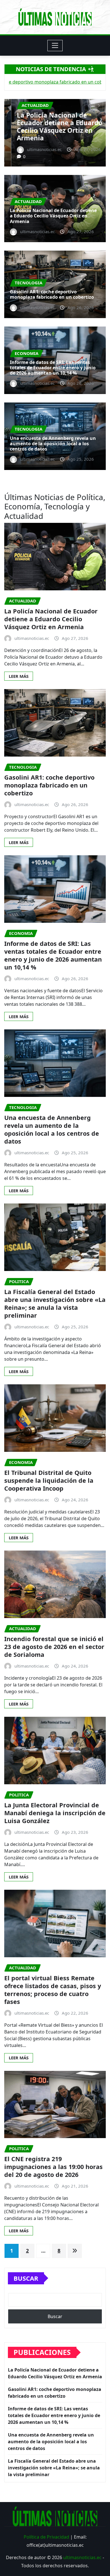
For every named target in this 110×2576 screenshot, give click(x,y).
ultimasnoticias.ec (82, 2557)
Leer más (19, 676)
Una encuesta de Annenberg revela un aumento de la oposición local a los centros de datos (53, 444)
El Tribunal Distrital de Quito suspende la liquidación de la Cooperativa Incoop (49, 1480)
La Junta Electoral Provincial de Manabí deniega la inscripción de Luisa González (55, 1813)
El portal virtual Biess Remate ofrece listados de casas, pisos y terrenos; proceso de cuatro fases (53, 1990)
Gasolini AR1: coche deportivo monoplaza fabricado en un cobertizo (52, 130)
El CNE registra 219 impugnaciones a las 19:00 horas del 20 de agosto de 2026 (53, 2167)
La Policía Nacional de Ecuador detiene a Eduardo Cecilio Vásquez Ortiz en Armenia (53, 216)
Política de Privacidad (46, 2537)
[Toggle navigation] (55, 46)
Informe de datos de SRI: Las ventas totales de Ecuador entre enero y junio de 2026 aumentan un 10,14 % (53, 368)
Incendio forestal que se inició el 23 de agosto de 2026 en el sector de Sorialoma (54, 1647)
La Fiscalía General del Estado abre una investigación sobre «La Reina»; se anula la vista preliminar (55, 1303)
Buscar (26, 2278)
